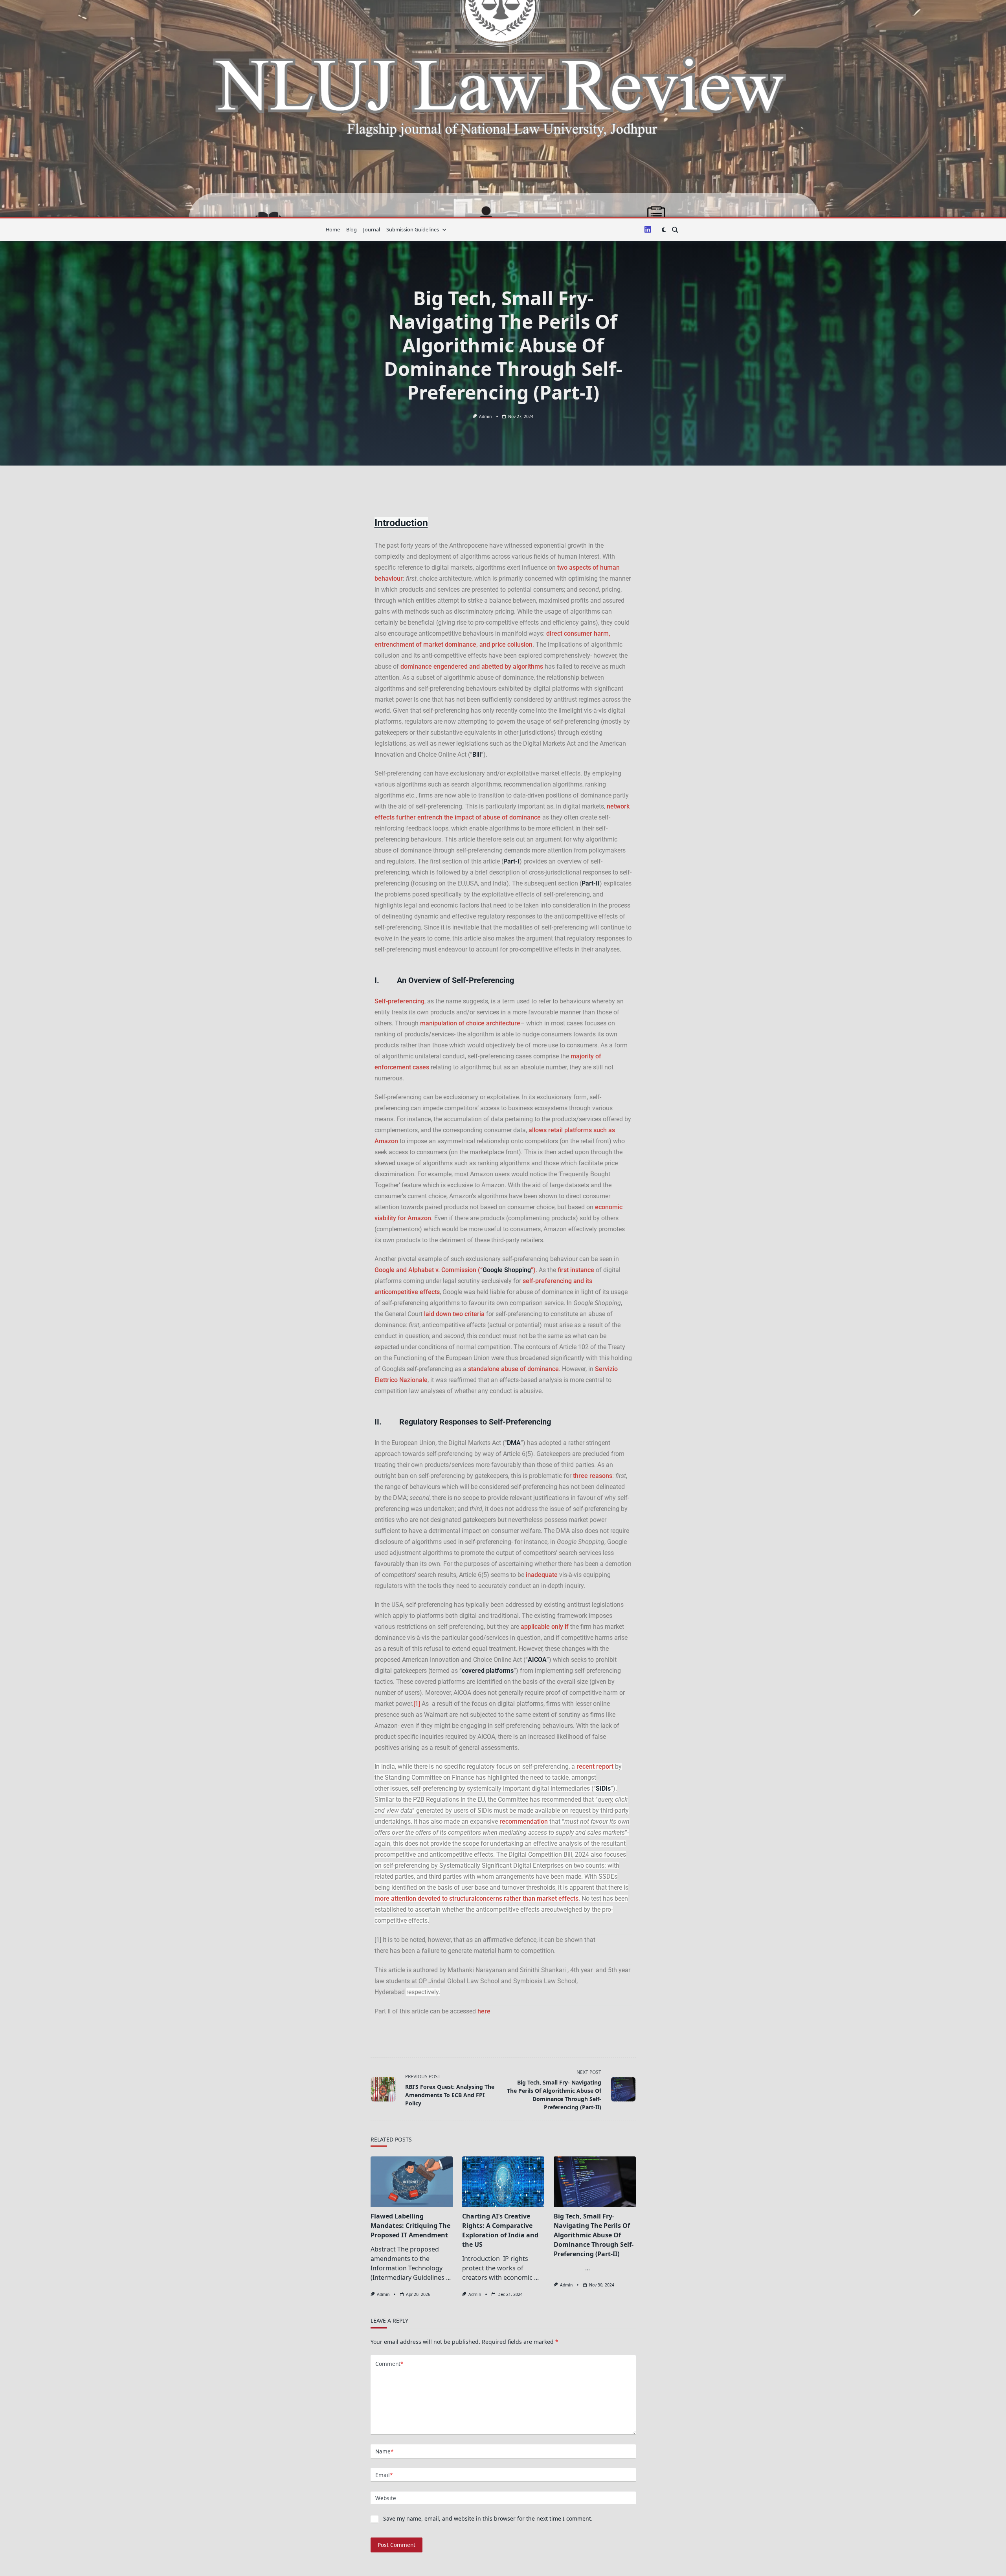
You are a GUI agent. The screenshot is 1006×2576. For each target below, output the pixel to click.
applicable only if (545, 1627)
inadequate (542, 1575)
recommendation (524, 1822)
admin (485, 416)
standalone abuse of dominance (513, 1369)
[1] (417, 1704)
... (448, 2277)
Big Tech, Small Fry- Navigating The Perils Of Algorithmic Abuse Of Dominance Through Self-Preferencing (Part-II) (594, 2235)
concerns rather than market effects (527, 1899)
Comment (389, 2364)
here (484, 2011)
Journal (372, 229)
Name (384, 2451)
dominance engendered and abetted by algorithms (472, 666)
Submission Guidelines (413, 229)
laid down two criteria (454, 1314)
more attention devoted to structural (425, 1899)
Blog (352, 229)
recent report (595, 1767)
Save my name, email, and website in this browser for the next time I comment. (488, 2518)
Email (384, 2475)
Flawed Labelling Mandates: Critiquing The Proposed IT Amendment (410, 2226)
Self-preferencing (399, 1001)
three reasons (593, 1476)
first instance (576, 1270)
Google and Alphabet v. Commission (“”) (455, 1270)
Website (386, 2498)
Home (333, 229)
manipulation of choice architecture (470, 1023)
